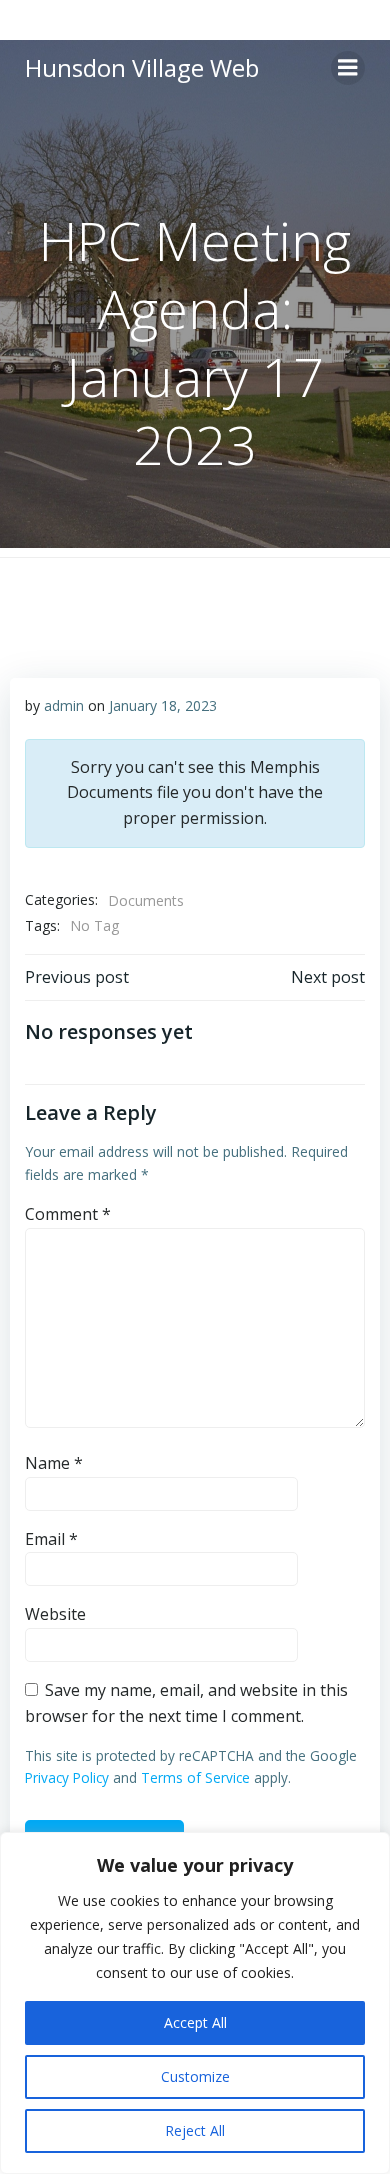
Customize (195, 2076)
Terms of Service (195, 1777)
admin (64, 705)
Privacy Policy (67, 1777)
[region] (195, 2003)
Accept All (195, 2022)
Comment (68, 1214)
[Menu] (348, 68)
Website (55, 1614)
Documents (146, 900)
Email (51, 1539)
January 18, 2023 (163, 705)
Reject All (195, 2130)
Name (54, 1463)
